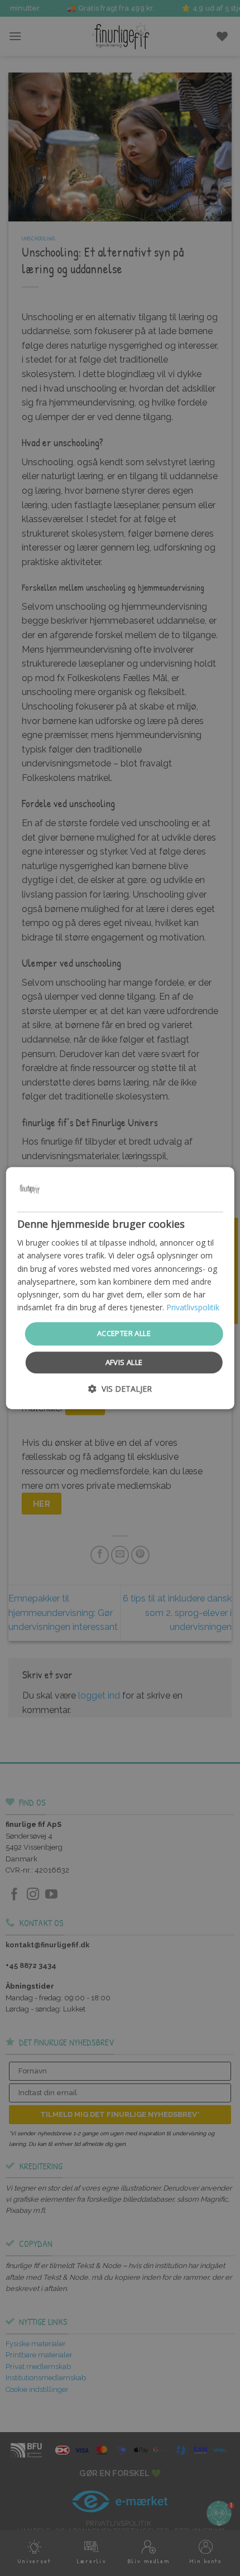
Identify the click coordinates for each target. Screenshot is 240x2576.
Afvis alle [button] (124, 1362)
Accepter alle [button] (124, 1333)
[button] (120, 1389)
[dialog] (120, 1288)
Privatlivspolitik (193, 1307)
